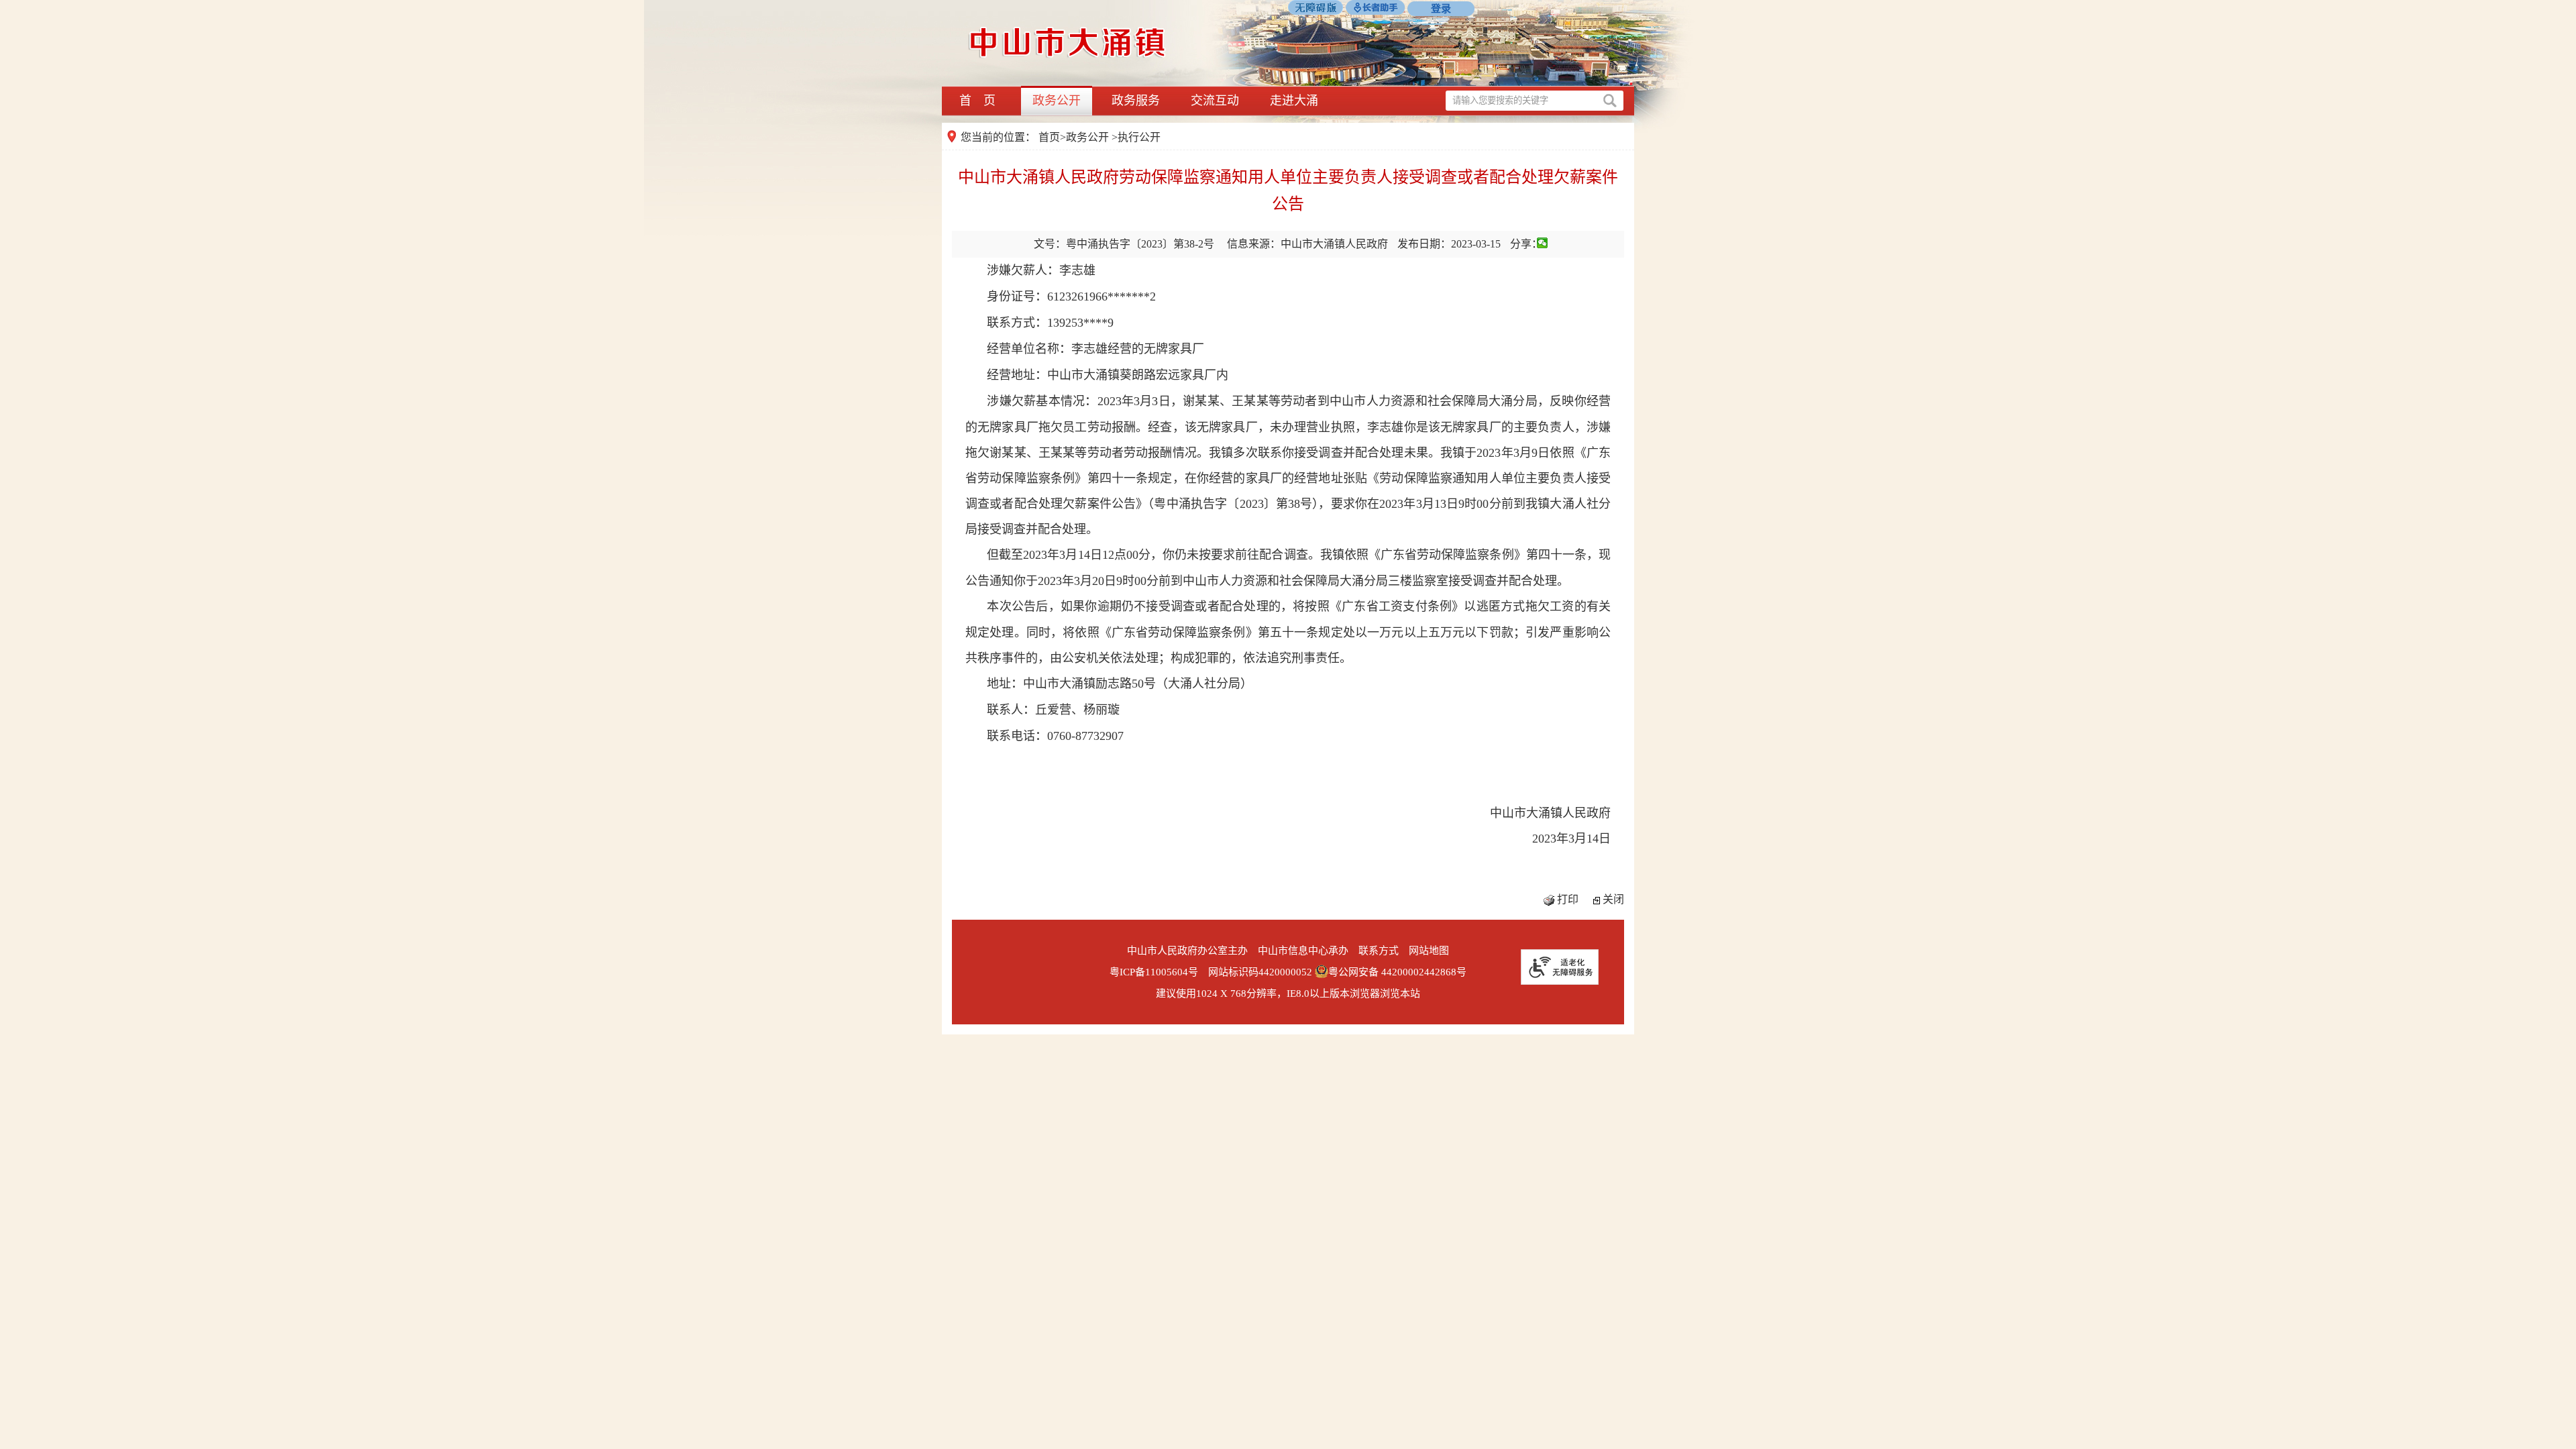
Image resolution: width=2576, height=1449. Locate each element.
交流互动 (1215, 101)
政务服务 (1136, 101)
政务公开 (1057, 101)
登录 (1441, 9)
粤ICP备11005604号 (1154, 972)
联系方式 (1379, 951)
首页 (1049, 137)
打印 (1568, 899)
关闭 (1613, 899)
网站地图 (1429, 951)
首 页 (977, 101)
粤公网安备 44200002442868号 (1397, 972)
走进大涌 (1294, 101)
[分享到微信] (1543, 243)
